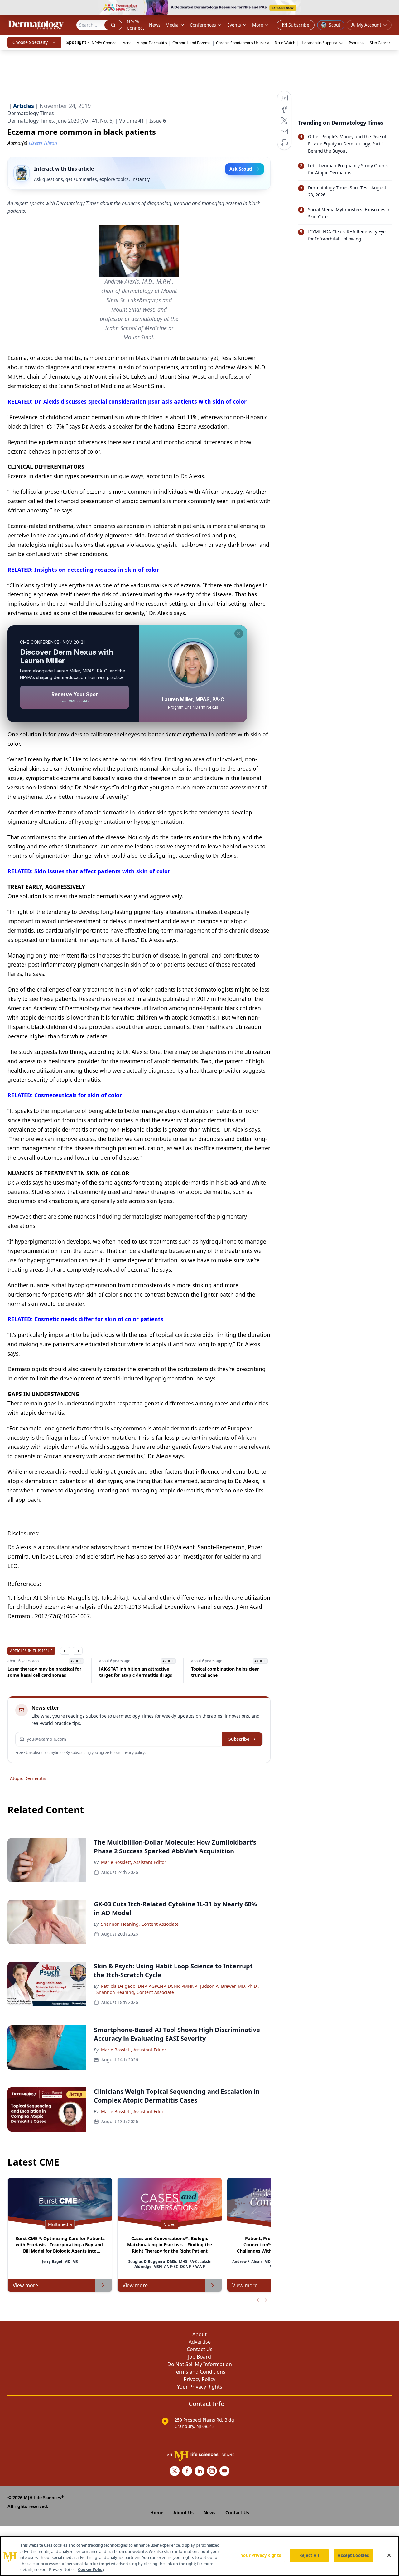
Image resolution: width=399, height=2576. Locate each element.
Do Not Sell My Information (200, 2364)
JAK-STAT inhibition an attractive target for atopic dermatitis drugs (44, 1672)
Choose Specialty (30, 42)
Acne (127, 43)
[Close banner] (391, 8)
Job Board (199, 2357)
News (155, 25)
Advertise (200, 2342)
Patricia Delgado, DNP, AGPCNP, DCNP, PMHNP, (149, 1986)
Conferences (203, 25)
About (199, 2334)
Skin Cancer (380, 43)
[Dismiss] (239, 633)
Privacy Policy (199, 2379)
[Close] (389, 2555)
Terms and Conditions (199, 2372)
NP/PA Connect (135, 25)
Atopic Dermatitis (152, 43)
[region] (199, 2556)
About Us (183, 2513)
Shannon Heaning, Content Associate (140, 1924)
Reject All (309, 2555)
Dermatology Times (31, 113)
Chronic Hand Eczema (192, 43)
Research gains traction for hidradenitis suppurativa (220, 1672)
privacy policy (133, 1752)
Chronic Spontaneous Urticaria (243, 43)
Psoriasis (357, 43)
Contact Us (200, 2349)
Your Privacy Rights (200, 2387)
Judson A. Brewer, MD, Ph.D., (230, 1986)
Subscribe (239, 1739)
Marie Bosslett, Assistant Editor (134, 1862)
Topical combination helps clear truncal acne (133, 1672)
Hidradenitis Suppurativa (322, 43)
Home (157, 2513)
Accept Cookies (353, 2555)
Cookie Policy (91, 2569)
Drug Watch (285, 43)
